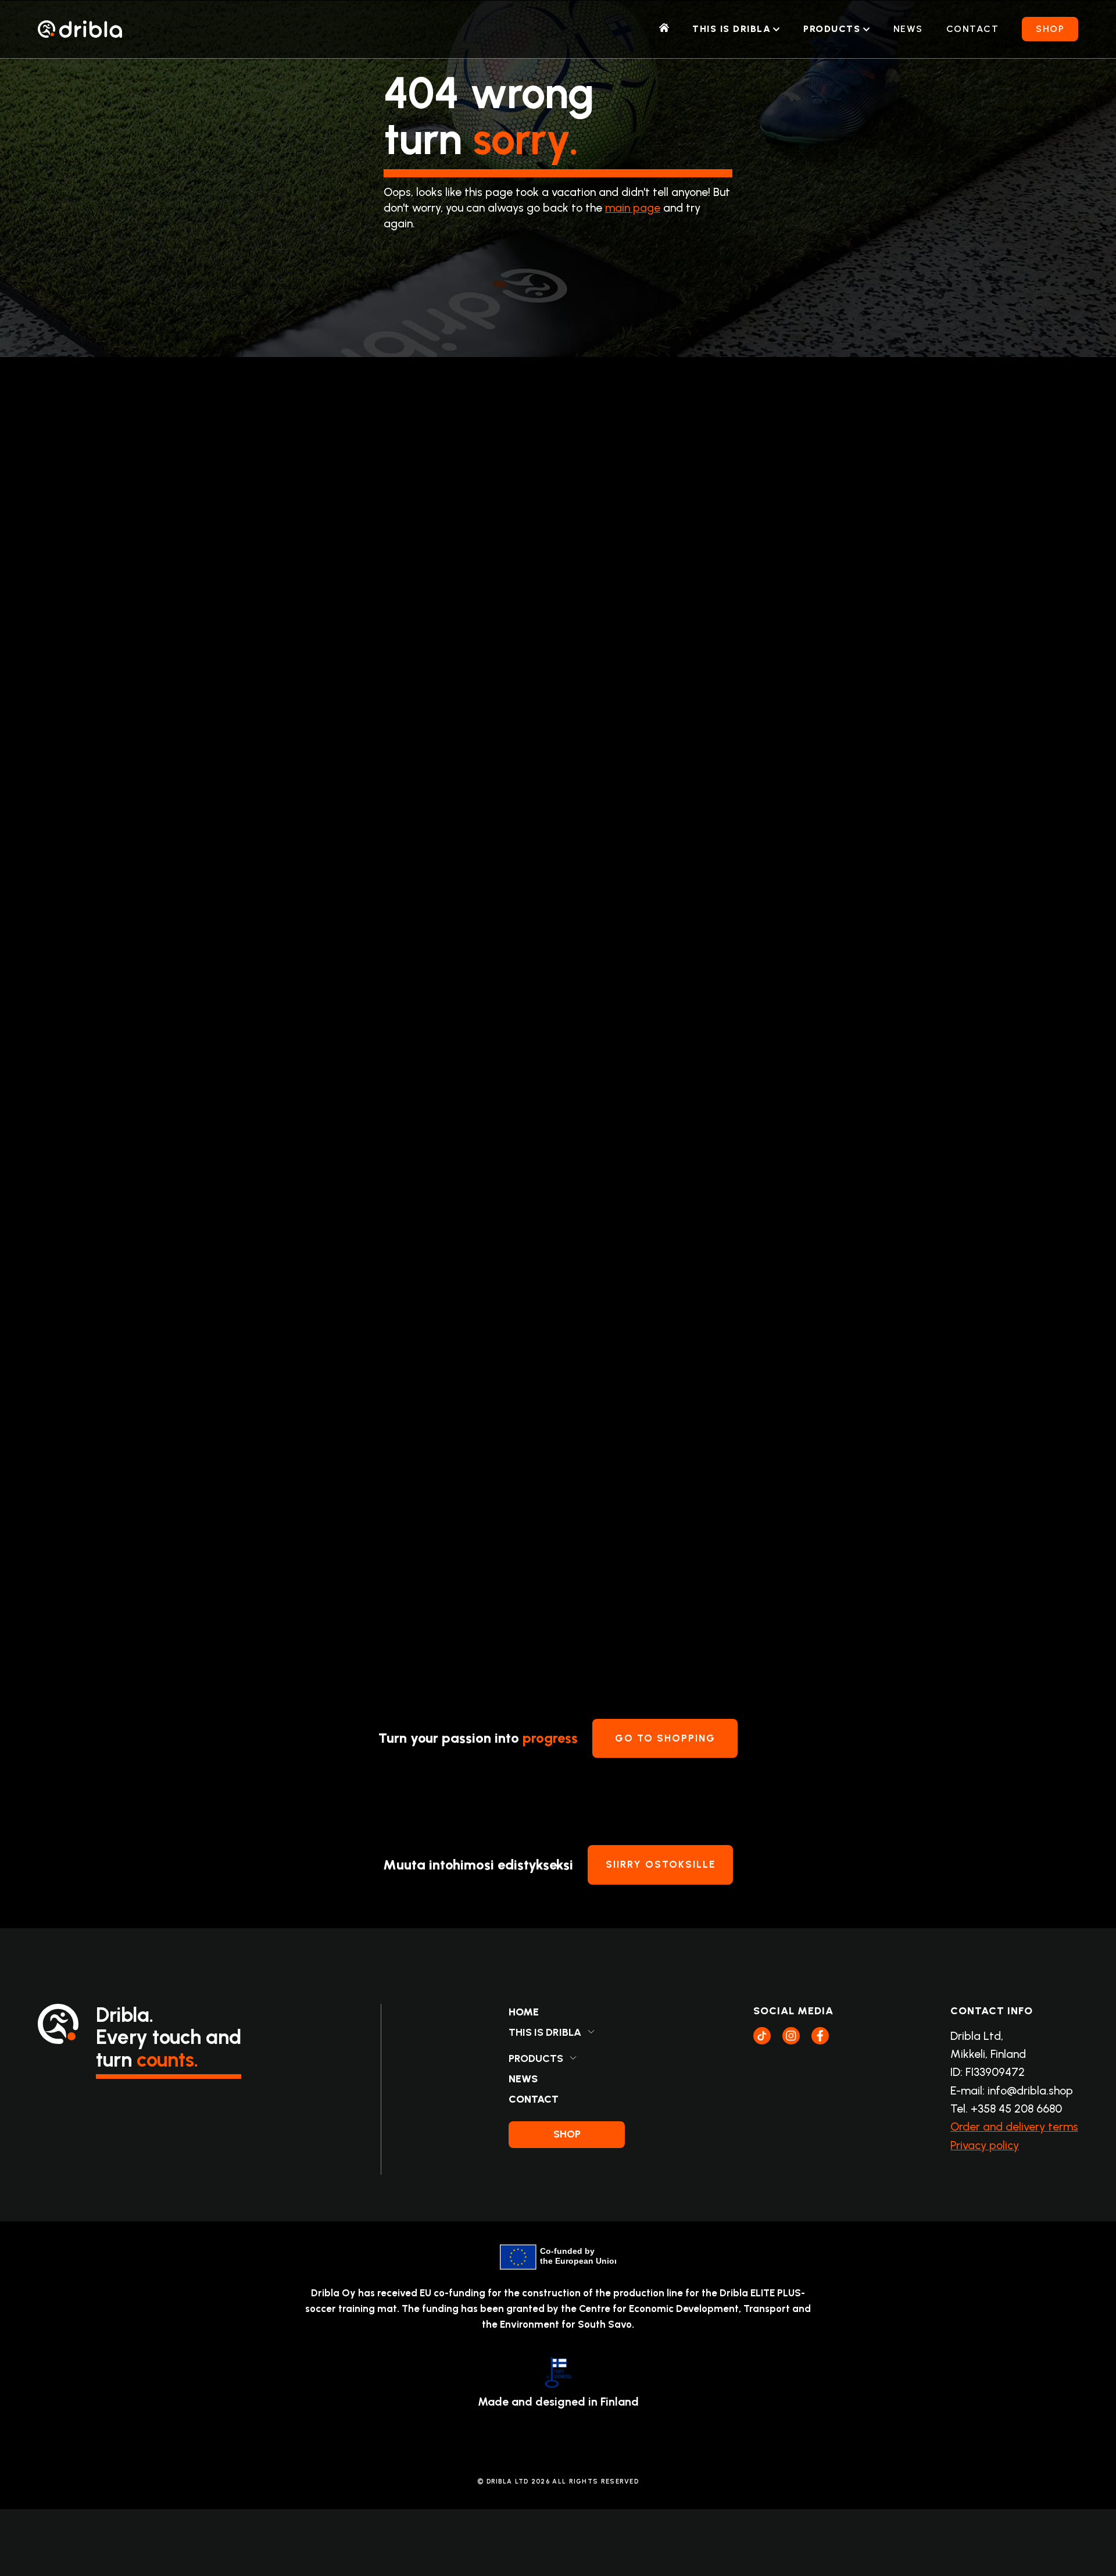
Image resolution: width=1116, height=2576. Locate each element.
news (908, 29)
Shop (1050, 29)
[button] (736, 29)
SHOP (567, 2134)
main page (633, 208)
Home (524, 2012)
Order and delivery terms (1014, 2127)
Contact (973, 29)
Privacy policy (985, 2145)
